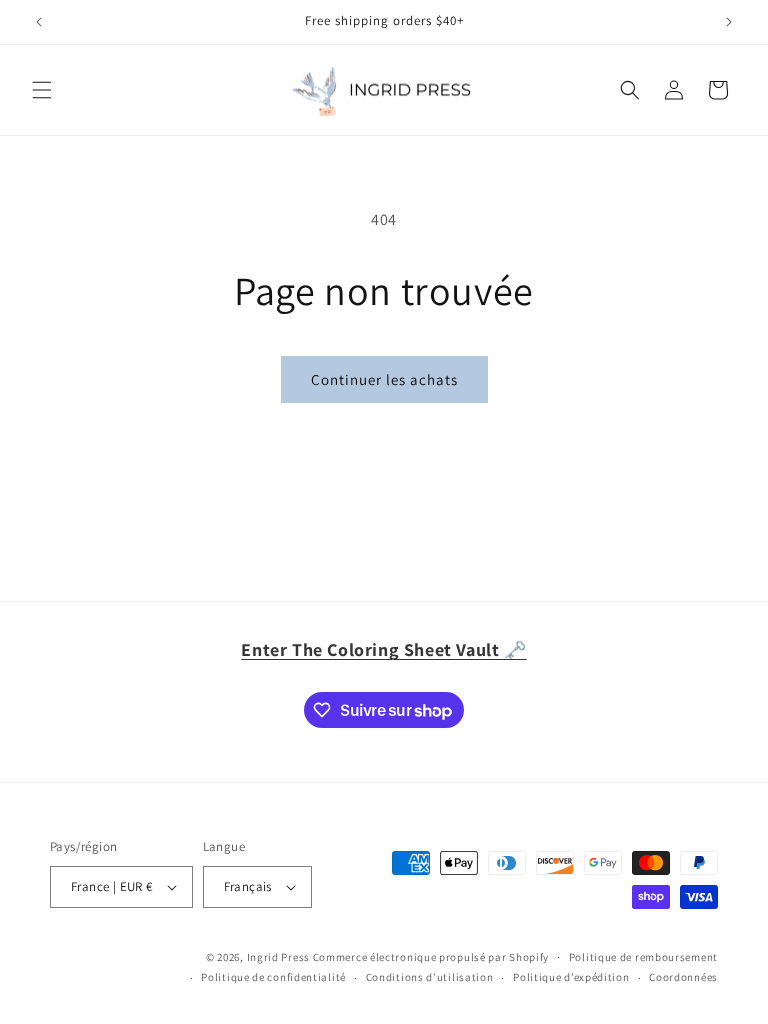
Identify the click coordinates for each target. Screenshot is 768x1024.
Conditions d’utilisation (430, 977)
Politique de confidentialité (273, 977)
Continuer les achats (384, 379)
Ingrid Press (278, 957)
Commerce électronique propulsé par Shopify (431, 957)
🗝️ (383, 649)
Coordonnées (683, 977)
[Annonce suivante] (729, 22)
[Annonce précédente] (39, 22)
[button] (42, 90)
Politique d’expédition (571, 977)
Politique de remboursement (643, 957)
